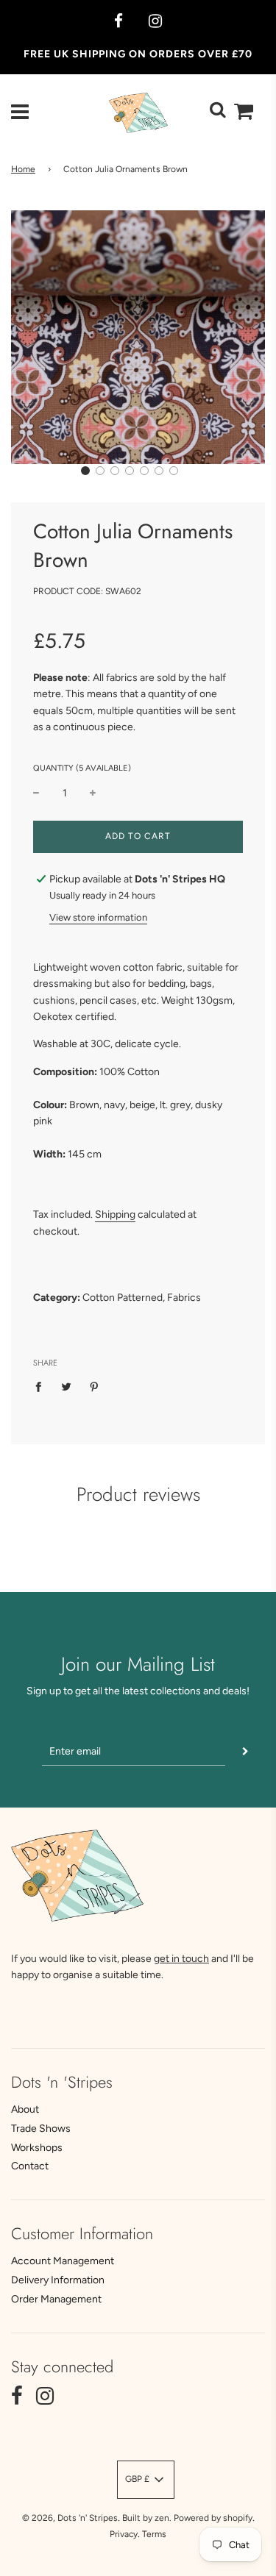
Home (23, 169)
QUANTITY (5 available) (82, 768)
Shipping (115, 1214)
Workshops (37, 2148)
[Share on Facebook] (42, 1386)
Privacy (124, 2534)
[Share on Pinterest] (95, 1386)
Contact (30, 2166)
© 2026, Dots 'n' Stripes (70, 2518)
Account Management (63, 2261)
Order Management (56, 2299)
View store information (98, 917)
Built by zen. (147, 2518)
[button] (85, 471)
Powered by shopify (213, 2518)
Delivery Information (58, 2280)
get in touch (181, 1959)
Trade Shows (41, 2129)
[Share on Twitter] (67, 1386)
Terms (154, 2534)
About (25, 2109)
